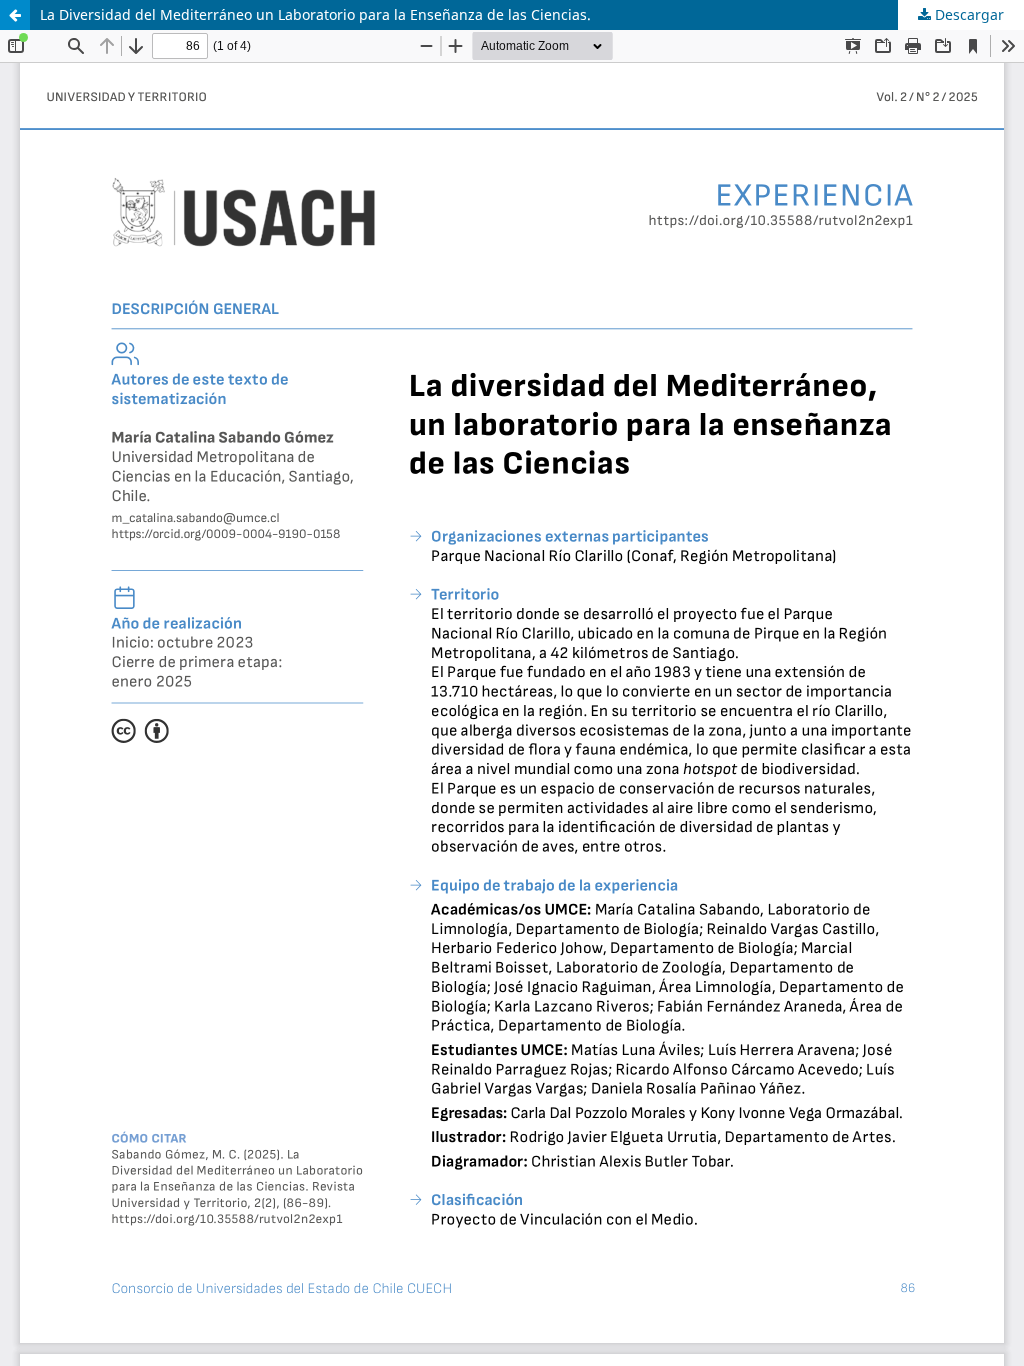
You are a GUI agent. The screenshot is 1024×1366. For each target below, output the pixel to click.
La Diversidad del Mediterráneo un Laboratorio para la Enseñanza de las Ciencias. (315, 14)
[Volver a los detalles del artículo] (15, 15)
